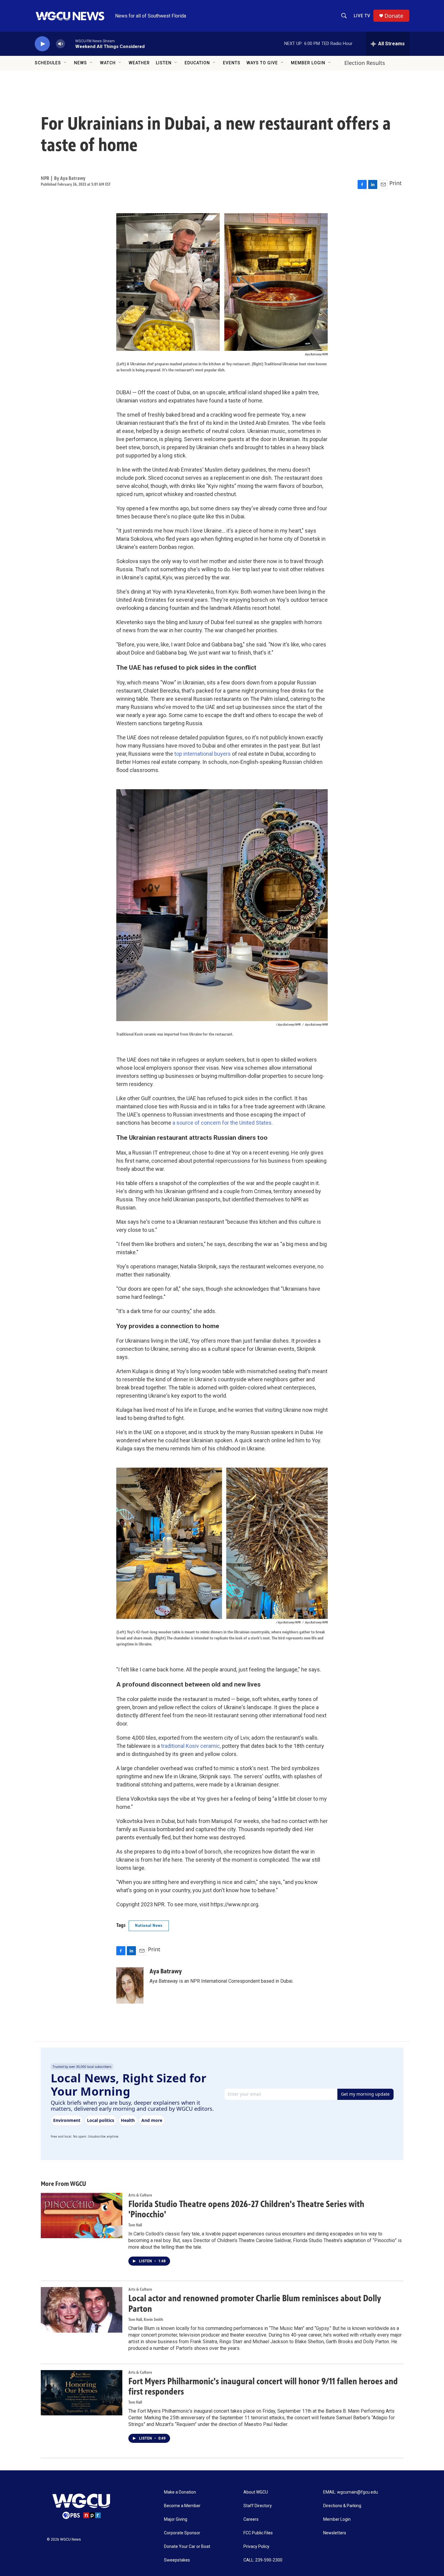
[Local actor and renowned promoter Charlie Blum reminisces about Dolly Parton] (82, 2310)
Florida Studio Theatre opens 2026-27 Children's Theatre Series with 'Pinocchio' (246, 2209)
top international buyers (203, 754)
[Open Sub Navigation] (66, 63)
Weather (139, 63)
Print (396, 183)
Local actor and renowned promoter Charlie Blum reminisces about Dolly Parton (255, 2304)
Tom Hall (135, 2225)
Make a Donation (180, 2492)
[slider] (70, 44)
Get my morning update (365, 2094)
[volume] (60, 44)
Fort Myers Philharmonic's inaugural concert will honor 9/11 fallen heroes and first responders (263, 2387)
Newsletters (335, 2533)
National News (149, 1926)
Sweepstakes (177, 2560)
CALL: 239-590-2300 (263, 2560)
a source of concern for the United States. (222, 1123)
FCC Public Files (258, 2533)
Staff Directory (258, 2506)
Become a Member (182, 2506)
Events (232, 63)
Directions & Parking (342, 2506)
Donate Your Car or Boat (187, 2547)
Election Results (365, 63)
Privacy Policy (256, 2547)
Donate (394, 16)
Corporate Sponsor (182, 2533)
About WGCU (256, 2492)
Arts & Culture (140, 2195)
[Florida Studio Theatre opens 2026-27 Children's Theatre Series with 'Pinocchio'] (82, 2216)
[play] (42, 44)
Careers (251, 2519)
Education (197, 63)
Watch (108, 63)
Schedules (48, 63)
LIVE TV (362, 16)
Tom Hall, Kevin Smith (146, 2320)
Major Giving (176, 2519)
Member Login (308, 63)
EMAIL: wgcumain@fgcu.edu (351, 2492)
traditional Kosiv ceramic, (191, 1746)
